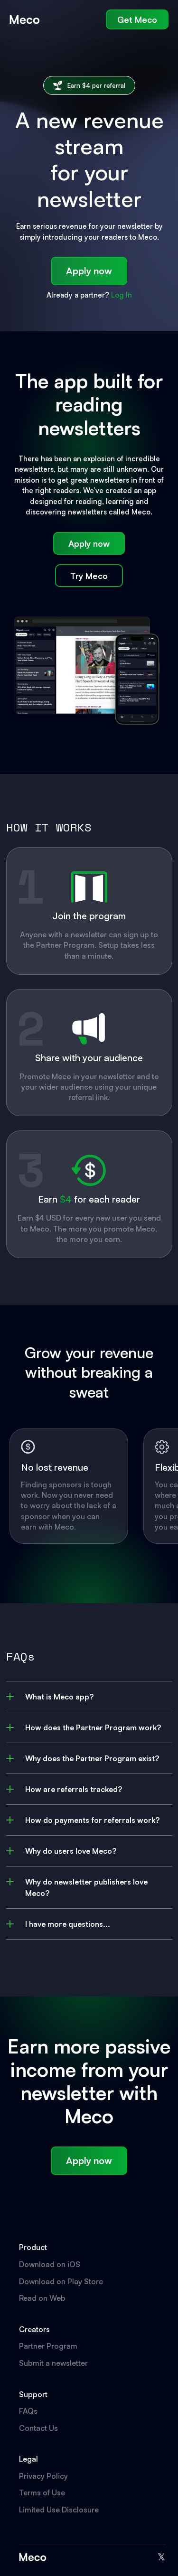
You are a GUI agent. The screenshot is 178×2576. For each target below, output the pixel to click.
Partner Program (48, 2346)
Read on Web (42, 2298)
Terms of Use (42, 2492)
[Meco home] (25, 19)
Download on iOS (50, 2264)
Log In (122, 295)
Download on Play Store (61, 2281)
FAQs (28, 2411)
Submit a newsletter (53, 2363)
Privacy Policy (43, 2476)
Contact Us (38, 2428)
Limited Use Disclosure (59, 2510)
